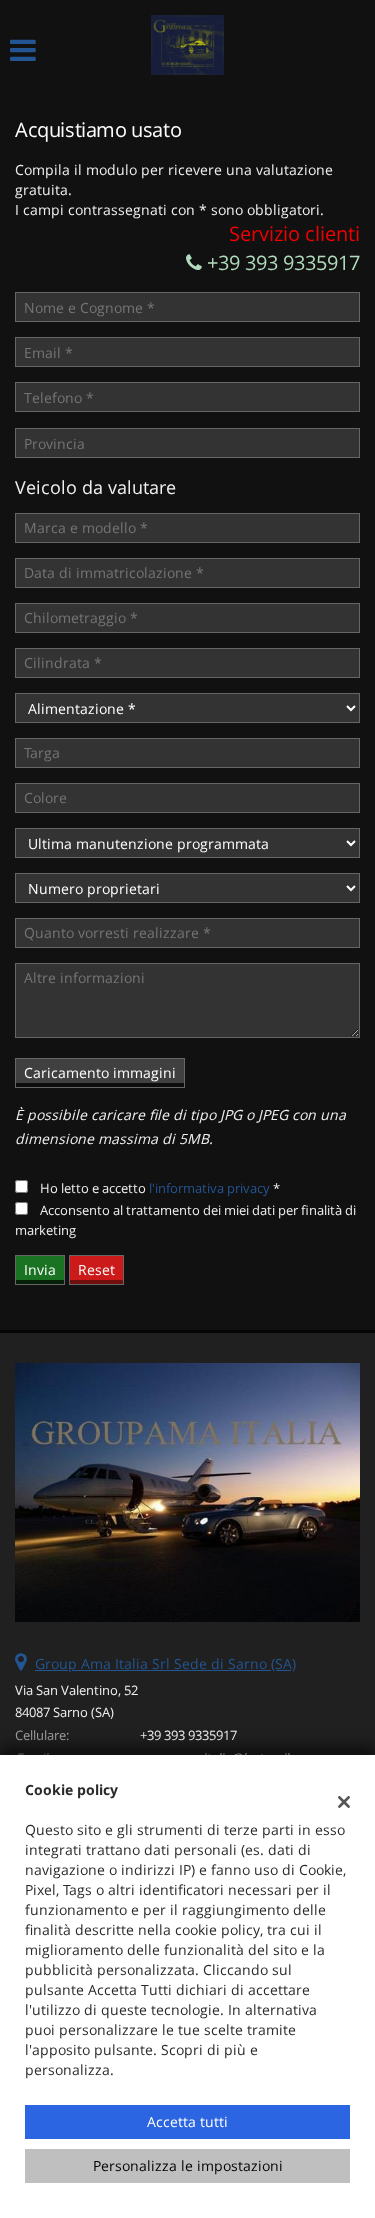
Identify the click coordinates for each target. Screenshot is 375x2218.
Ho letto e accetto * (160, 1188)
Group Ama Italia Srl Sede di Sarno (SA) (165, 1663)
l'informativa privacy (209, 1188)
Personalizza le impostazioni (188, 2165)
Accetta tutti (187, 2121)
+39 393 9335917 (281, 262)
